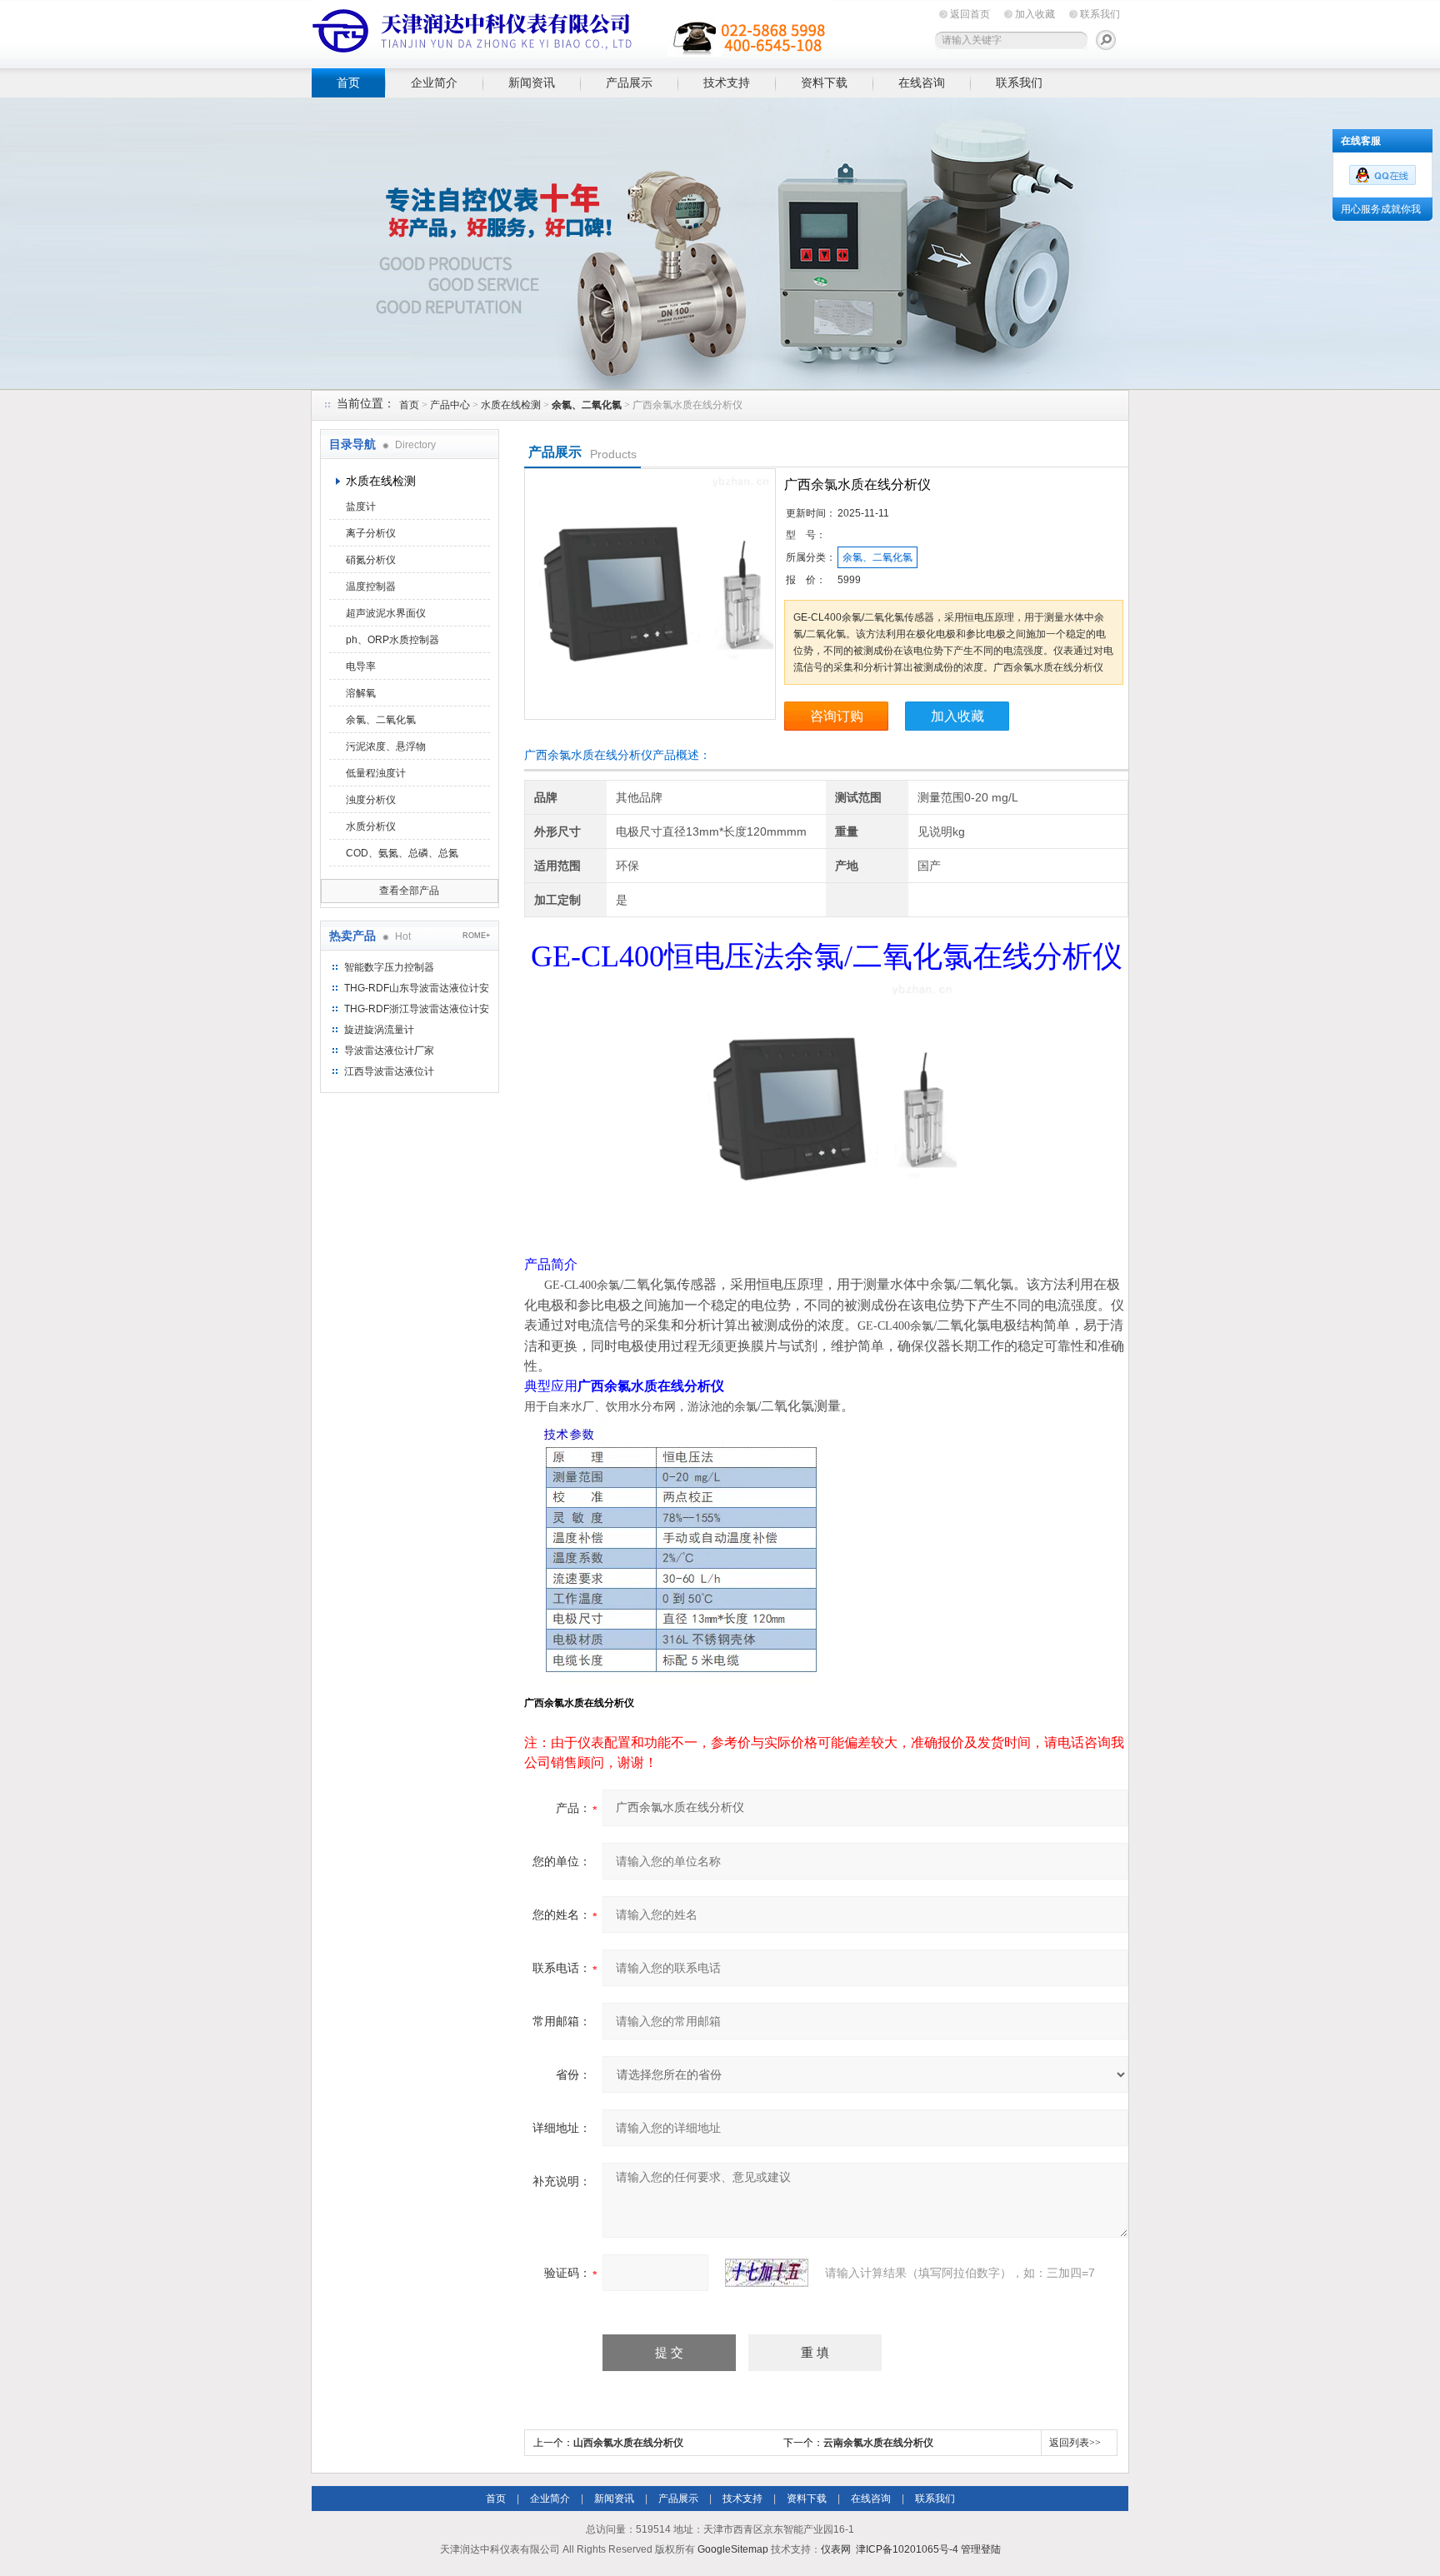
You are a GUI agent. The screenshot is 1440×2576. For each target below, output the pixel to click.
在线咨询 (922, 82)
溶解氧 (361, 693)
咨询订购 (837, 716)
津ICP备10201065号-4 (907, 2549)
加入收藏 (1035, 14)
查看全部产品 (409, 891)
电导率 (361, 666)
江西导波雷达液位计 (389, 1071)
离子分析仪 (371, 533)
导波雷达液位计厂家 (389, 1051)
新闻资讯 (532, 82)
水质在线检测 (511, 405)
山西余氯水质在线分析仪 (628, 2443)
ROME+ (476, 936)
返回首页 (970, 14)
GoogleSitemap (733, 2549)
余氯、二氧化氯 (381, 720)
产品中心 (450, 405)
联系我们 (1100, 14)
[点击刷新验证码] (767, 2273)
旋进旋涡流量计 (379, 1030)
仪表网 (836, 2549)
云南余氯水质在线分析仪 (878, 2443)
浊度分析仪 (371, 800)
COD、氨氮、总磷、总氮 (402, 853)
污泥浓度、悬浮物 (386, 746)
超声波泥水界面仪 (386, 613)
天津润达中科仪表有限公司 (570, 31)
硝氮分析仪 (371, 560)
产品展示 (629, 82)
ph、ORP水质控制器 (392, 640)
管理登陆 (981, 2549)
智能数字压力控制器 (389, 967)
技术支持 (727, 82)
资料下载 (824, 82)
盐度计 (361, 507)
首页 (348, 82)
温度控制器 (371, 587)
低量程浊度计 (376, 773)
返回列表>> (1075, 2443)
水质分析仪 (371, 826)
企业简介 (434, 82)
